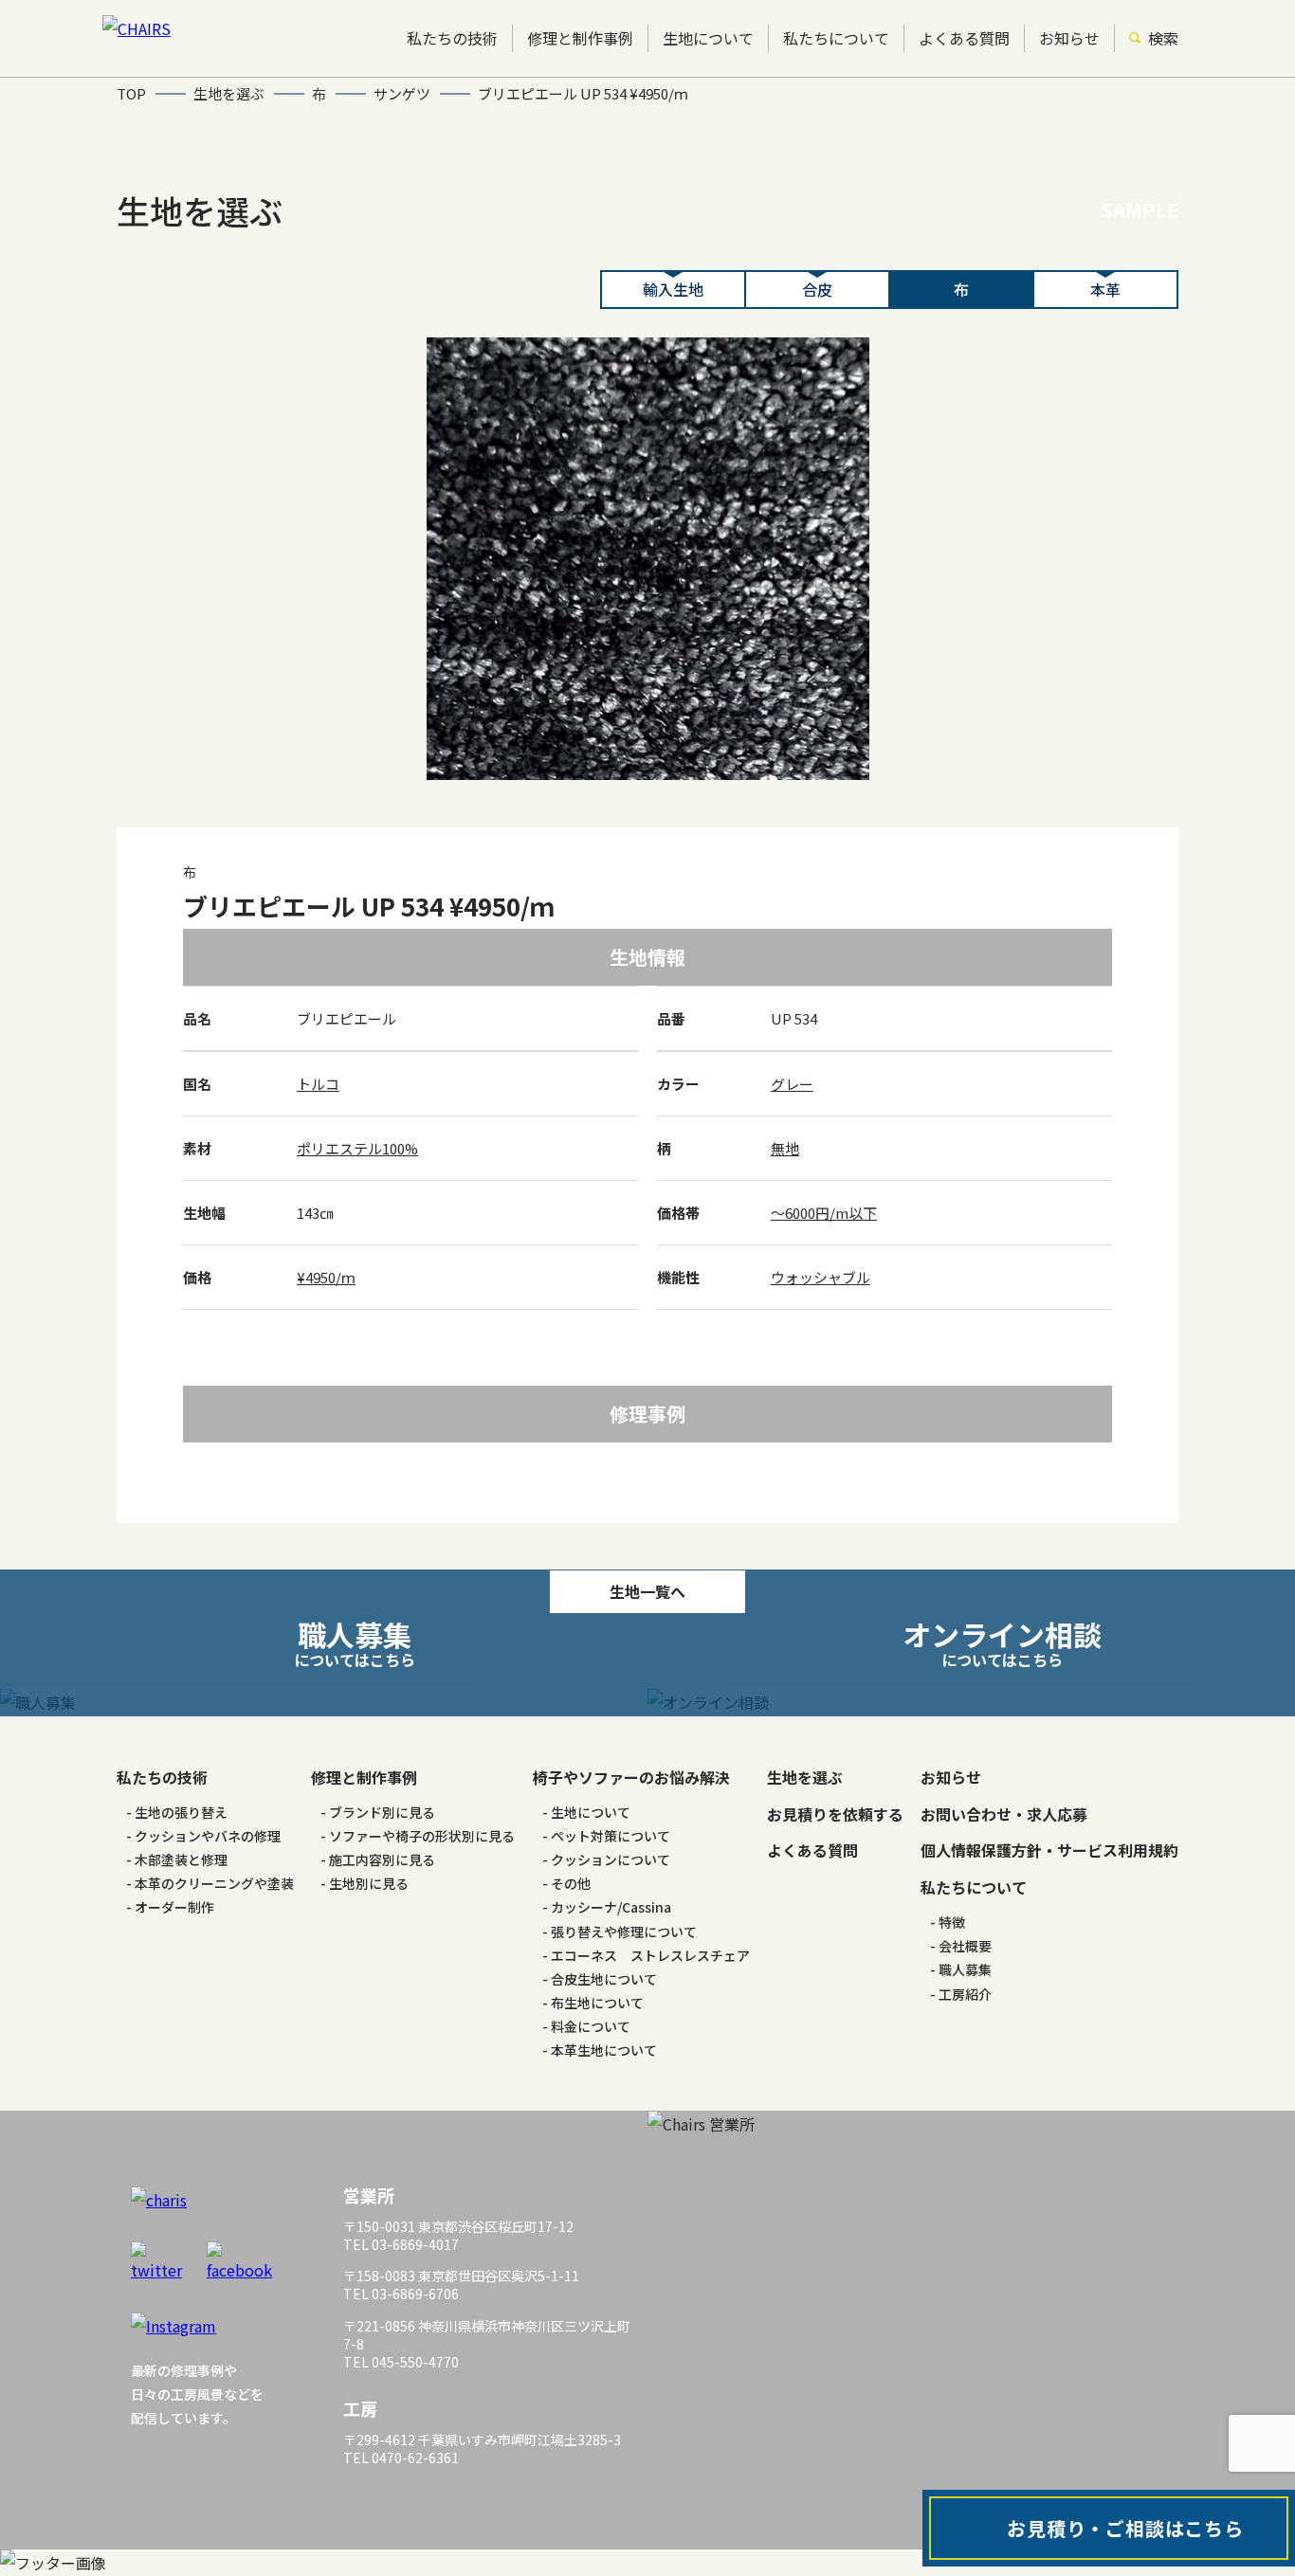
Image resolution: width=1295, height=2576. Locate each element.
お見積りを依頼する (835, 1814)
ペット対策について (611, 1836)
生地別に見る (369, 1883)
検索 (1163, 38)
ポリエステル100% (357, 1148)
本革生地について (604, 2050)
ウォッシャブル (821, 1277)
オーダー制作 (174, 1907)
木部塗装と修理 (181, 1859)
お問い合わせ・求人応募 (1004, 1814)
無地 (785, 1148)
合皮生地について (604, 1979)
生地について (708, 38)
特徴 (952, 1922)
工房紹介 (965, 1994)
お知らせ (1069, 38)
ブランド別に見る (382, 1812)
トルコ (318, 1084)
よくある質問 (964, 38)
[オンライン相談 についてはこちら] (971, 1703)
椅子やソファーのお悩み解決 (631, 1777)
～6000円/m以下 (824, 1213)
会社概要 (965, 1946)
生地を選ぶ (805, 1777)
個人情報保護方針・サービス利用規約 (1049, 1850)
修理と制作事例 (580, 38)
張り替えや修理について (624, 1932)
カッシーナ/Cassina (611, 1907)
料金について (591, 2026)
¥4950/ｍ (326, 1277)
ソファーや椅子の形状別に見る (422, 1836)
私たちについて (836, 38)
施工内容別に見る (382, 1859)
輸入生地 (673, 289)
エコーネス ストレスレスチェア (650, 1955)
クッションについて (611, 1859)
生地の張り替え (181, 1812)
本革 (1105, 289)
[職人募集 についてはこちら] (324, 1703)
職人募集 (965, 1969)
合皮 (817, 289)
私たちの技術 (452, 38)
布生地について (597, 2003)
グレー (792, 1084)
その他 (571, 1883)
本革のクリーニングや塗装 (214, 1883)
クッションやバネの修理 (208, 1836)
